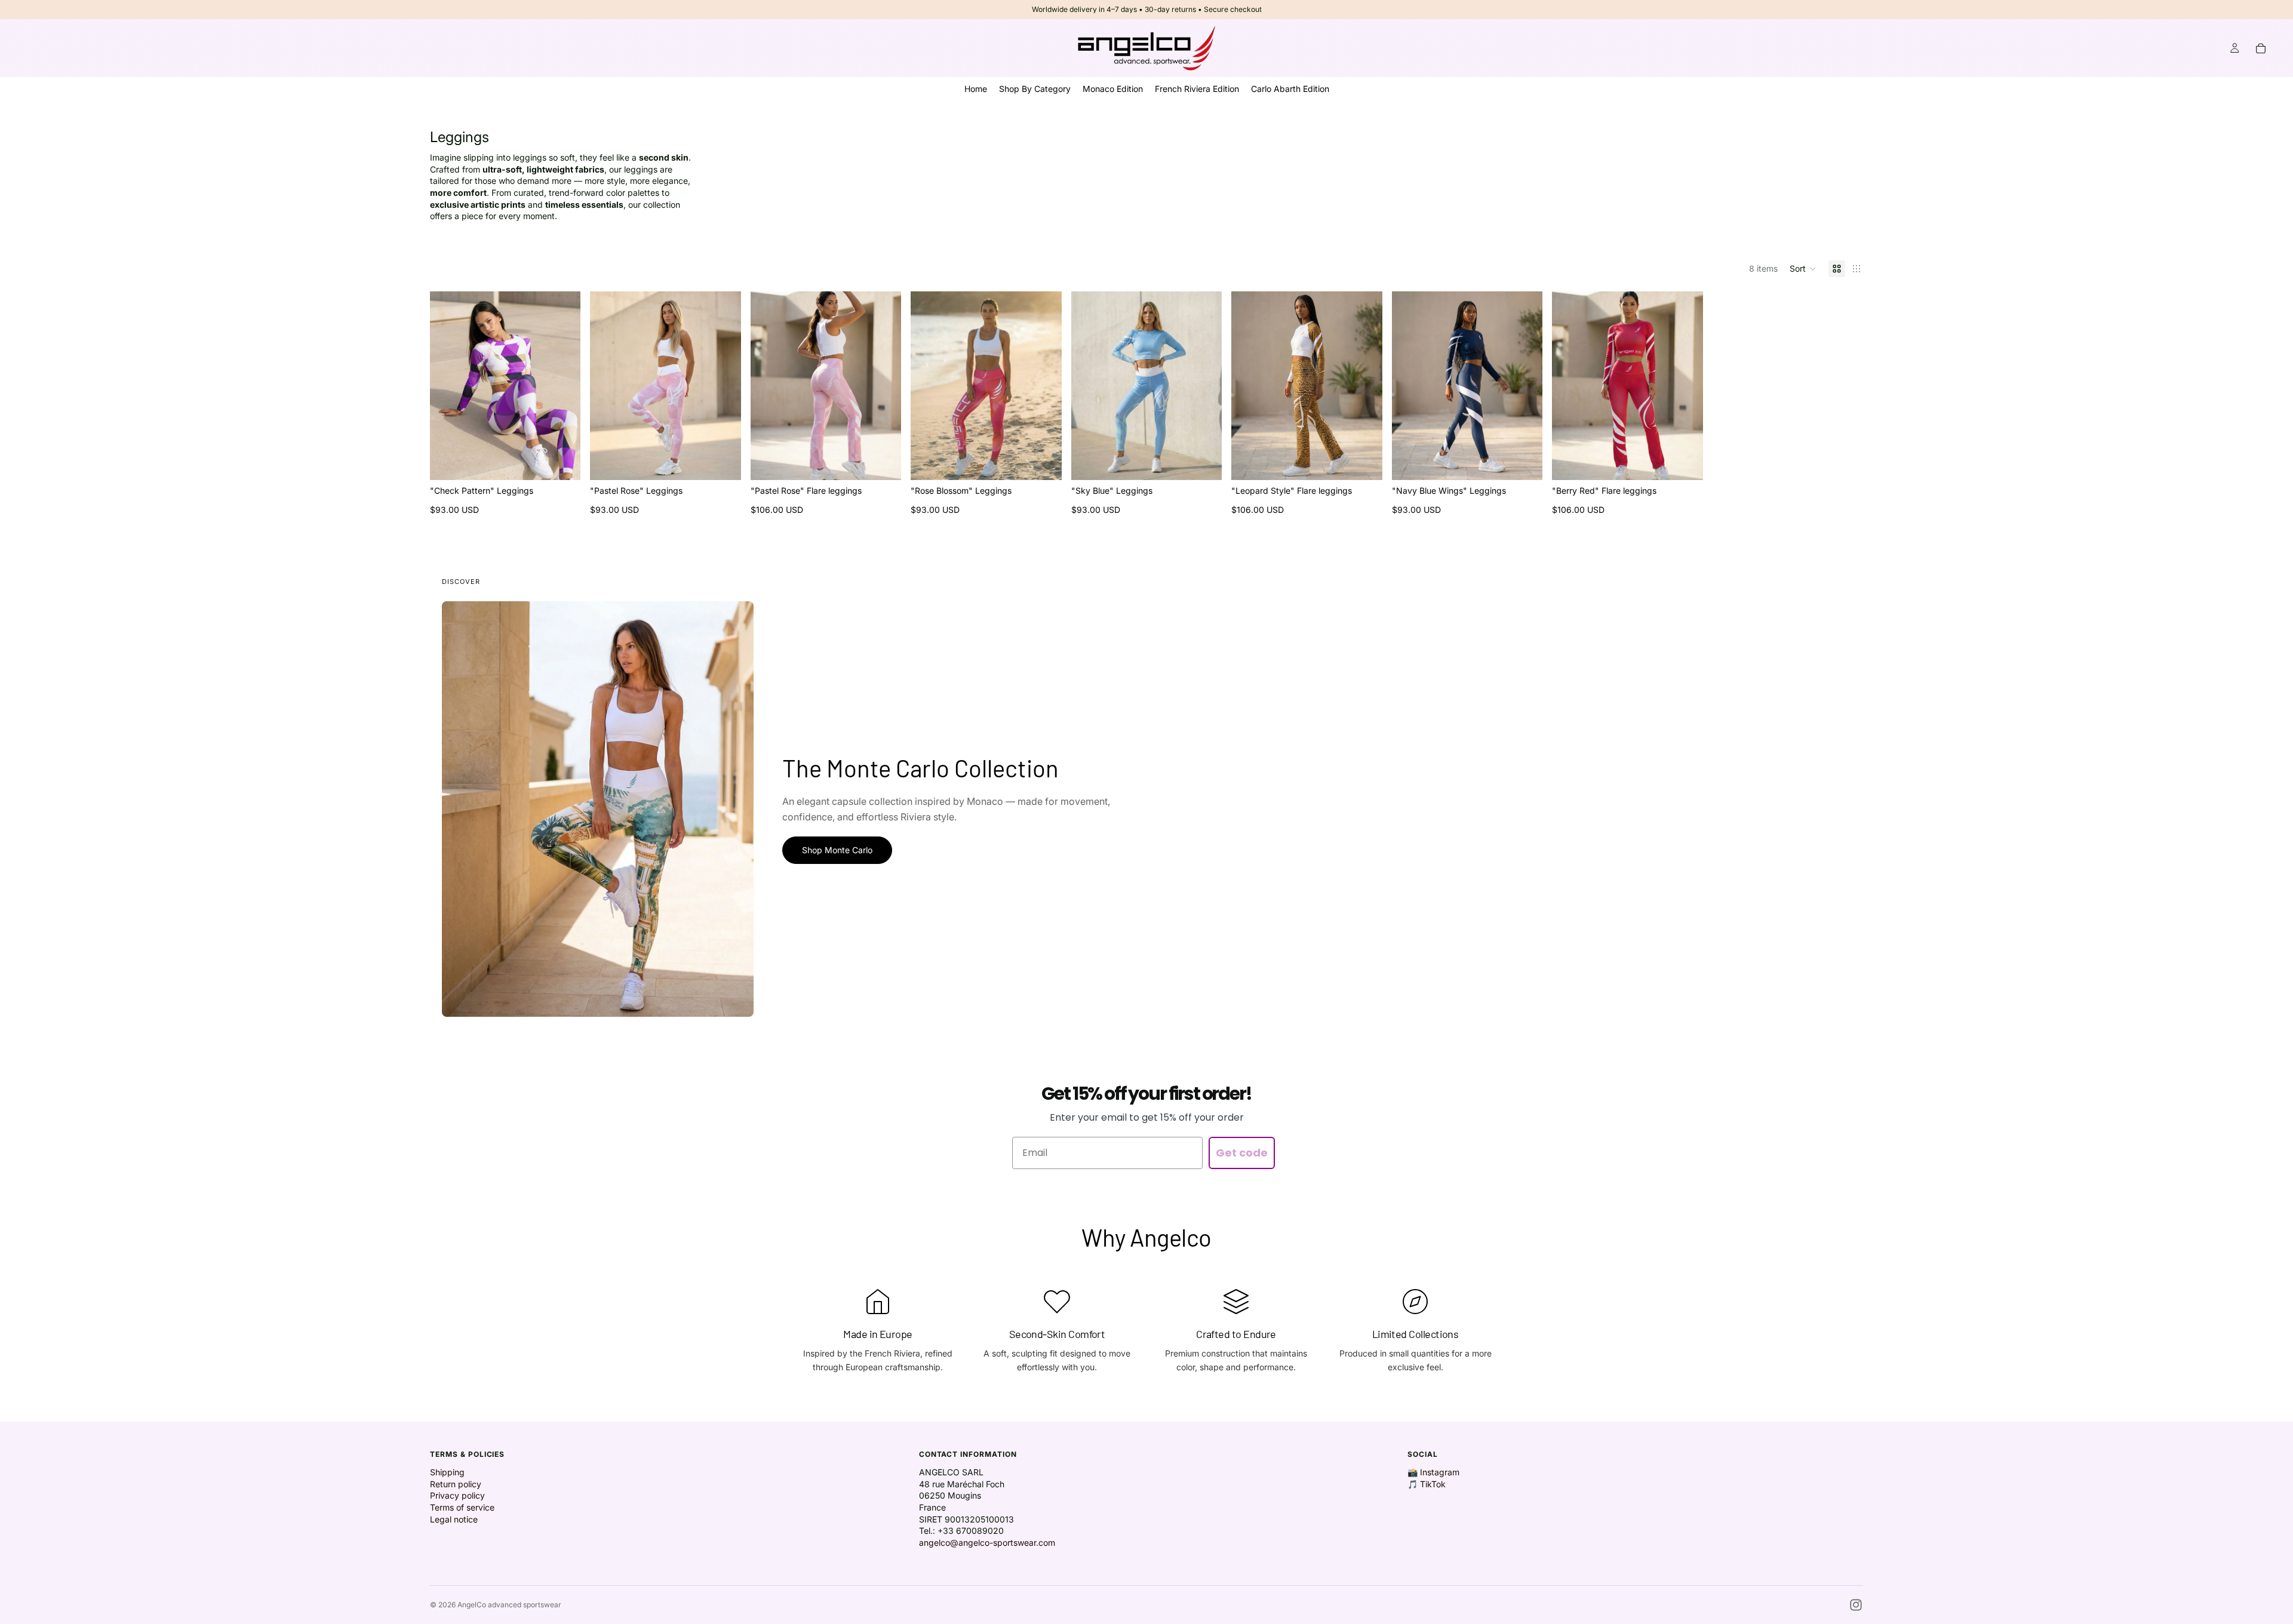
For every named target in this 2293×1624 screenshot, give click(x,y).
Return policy (456, 1484)
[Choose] (563, 462)
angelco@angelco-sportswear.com (987, 1543)
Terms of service (462, 1507)
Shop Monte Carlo (837, 850)
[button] (1803, 269)
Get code (1242, 1153)
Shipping (447, 1472)
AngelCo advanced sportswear (509, 1605)
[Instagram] (1856, 1605)
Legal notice (454, 1519)
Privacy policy (457, 1495)
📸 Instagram (1433, 1472)
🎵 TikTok (1427, 1484)
